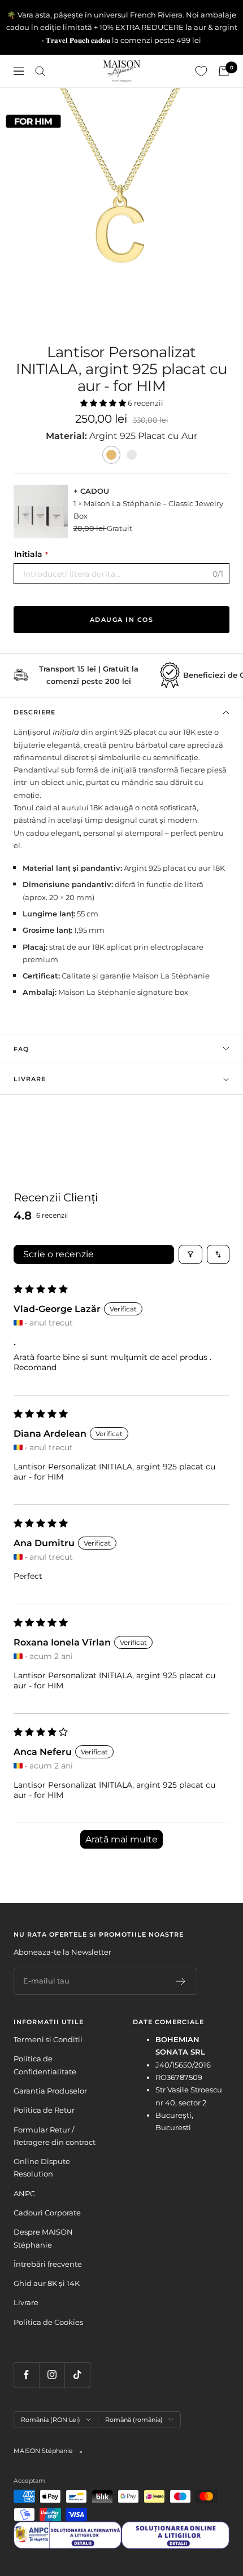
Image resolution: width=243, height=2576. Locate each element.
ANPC (24, 2193)
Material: (68, 436)
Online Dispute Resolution (42, 2167)
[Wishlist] (201, 71)
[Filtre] (190, 1254)
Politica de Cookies (48, 2322)
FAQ (21, 1049)
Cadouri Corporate (47, 2213)
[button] (104, 403)
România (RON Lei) (51, 2420)
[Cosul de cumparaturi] (224, 71)
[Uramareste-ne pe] (26, 2375)
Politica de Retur (44, 2110)
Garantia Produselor (50, 2091)
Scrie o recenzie (58, 1254)
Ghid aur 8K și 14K (47, 2283)
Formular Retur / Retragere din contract (55, 2136)
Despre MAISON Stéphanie (43, 2238)
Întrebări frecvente (48, 2264)
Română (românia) (134, 2420)
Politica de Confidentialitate (45, 2065)
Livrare (30, 1079)
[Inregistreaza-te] (181, 1981)
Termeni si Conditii (48, 2039)
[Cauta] (40, 71)
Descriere (34, 712)
